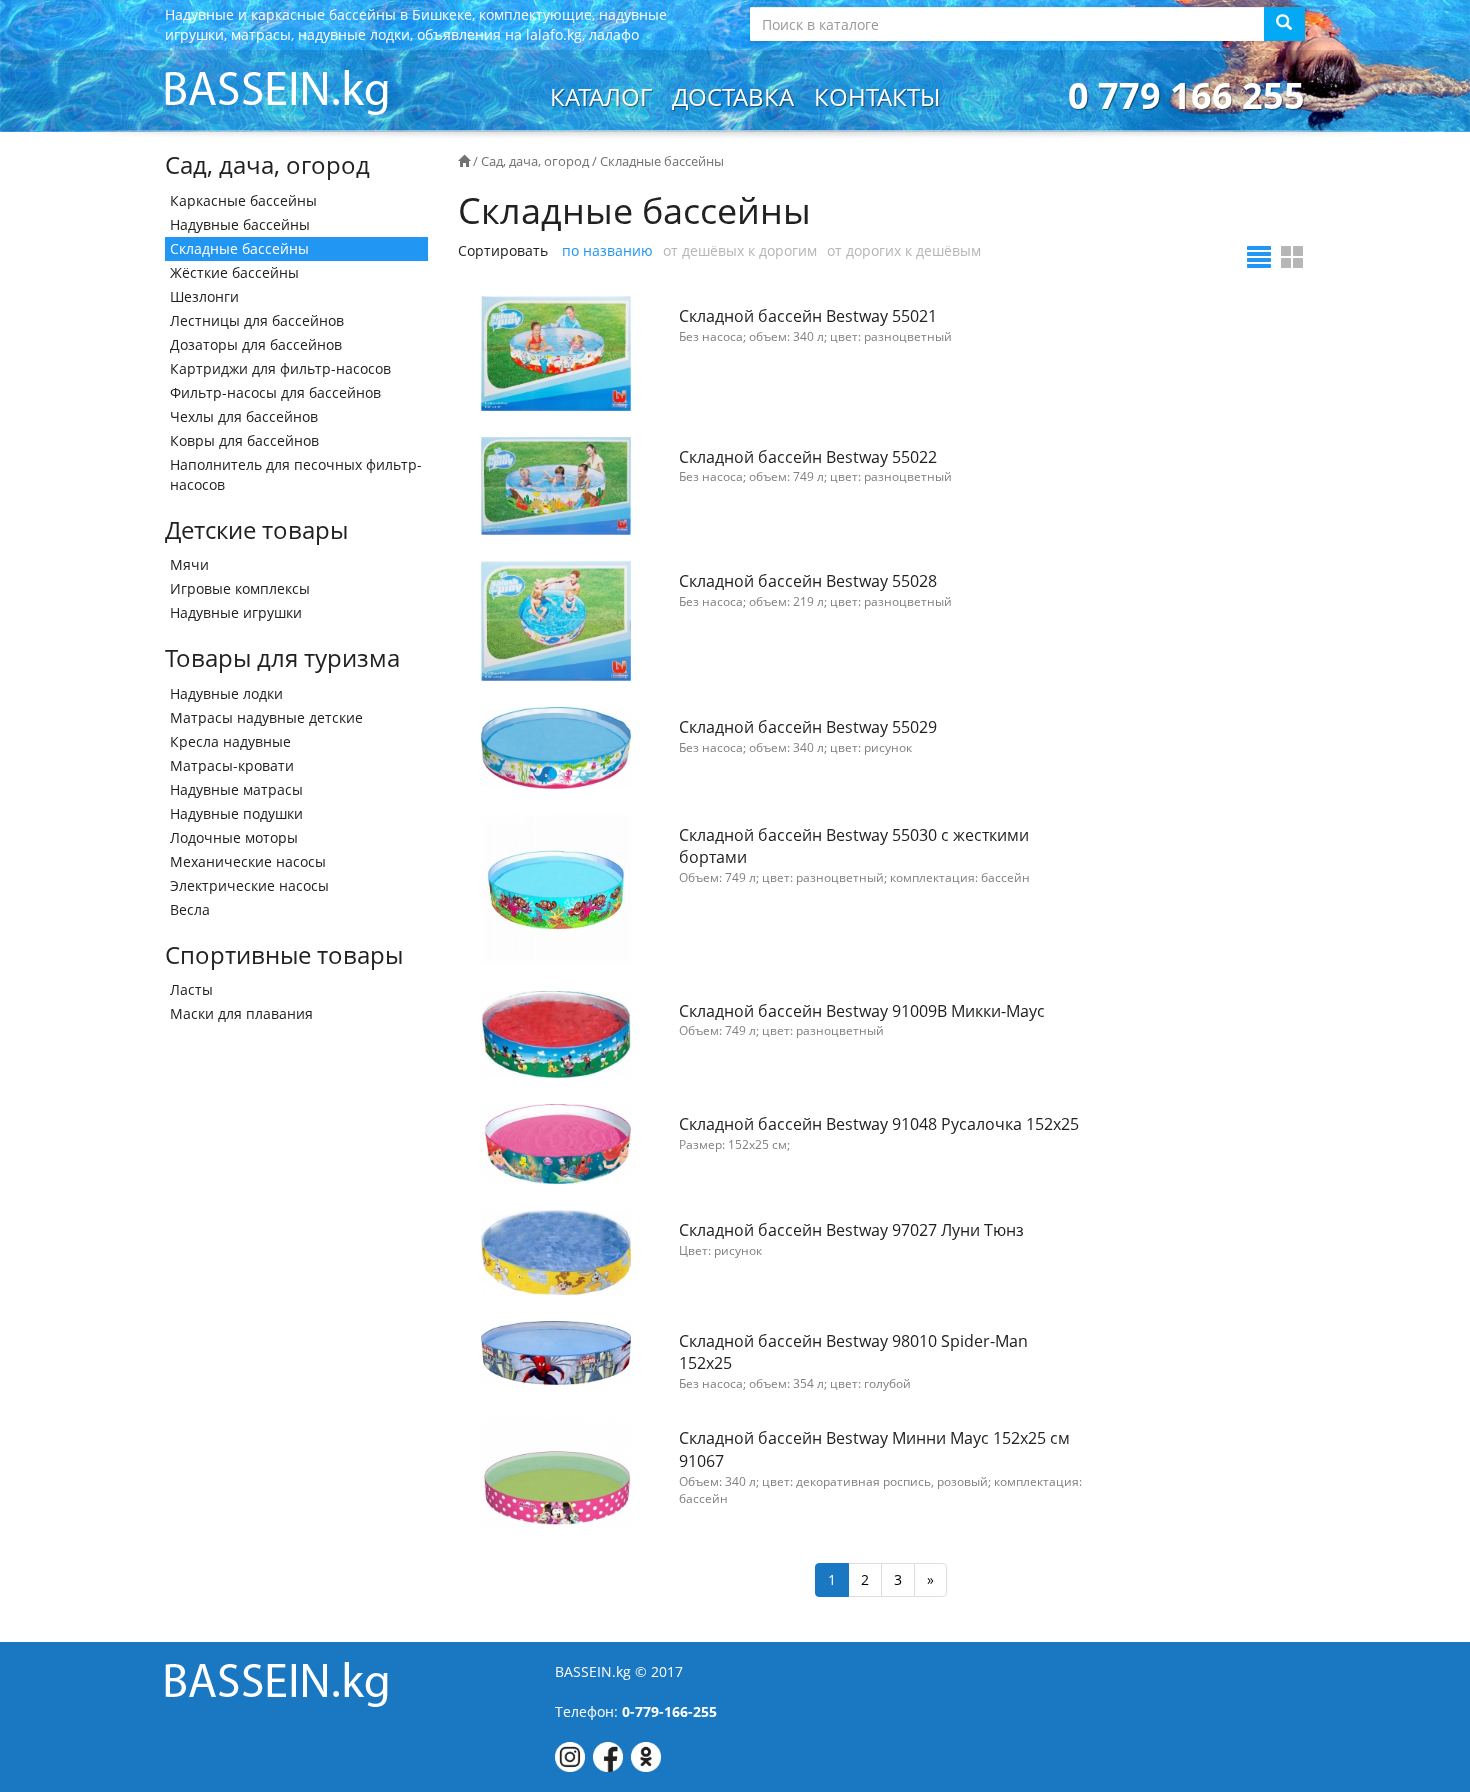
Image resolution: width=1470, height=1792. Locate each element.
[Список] (1259, 257)
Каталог (601, 96)
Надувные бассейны (240, 224)
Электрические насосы (249, 885)
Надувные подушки (236, 813)
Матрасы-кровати (232, 765)
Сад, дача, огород (535, 161)
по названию (607, 250)
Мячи (189, 564)
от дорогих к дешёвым (904, 250)
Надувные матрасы (236, 789)
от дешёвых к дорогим (740, 250)
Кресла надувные (230, 741)
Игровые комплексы (240, 588)
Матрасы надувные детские (266, 717)
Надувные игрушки (236, 612)
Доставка (733, 96)
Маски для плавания (241, 1013)
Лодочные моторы (234, 837)
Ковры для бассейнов (244, 440)
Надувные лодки (226, 693)
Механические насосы (248, 861)
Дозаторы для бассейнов (256, 344)
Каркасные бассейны (243, 200)
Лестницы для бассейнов (257, 320)
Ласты (191, 989)
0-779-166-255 (669, 1711)
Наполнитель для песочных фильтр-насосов (296, 474)
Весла (190, 909)
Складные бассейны (239, 248)
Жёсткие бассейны (234, 272)
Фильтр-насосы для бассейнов (275, 392)
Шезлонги (204, 296)
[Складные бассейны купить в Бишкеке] (276, 90)
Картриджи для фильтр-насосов (280, 368)
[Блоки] (1293, 257)
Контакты (877, 96)
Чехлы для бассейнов (244, 416)
